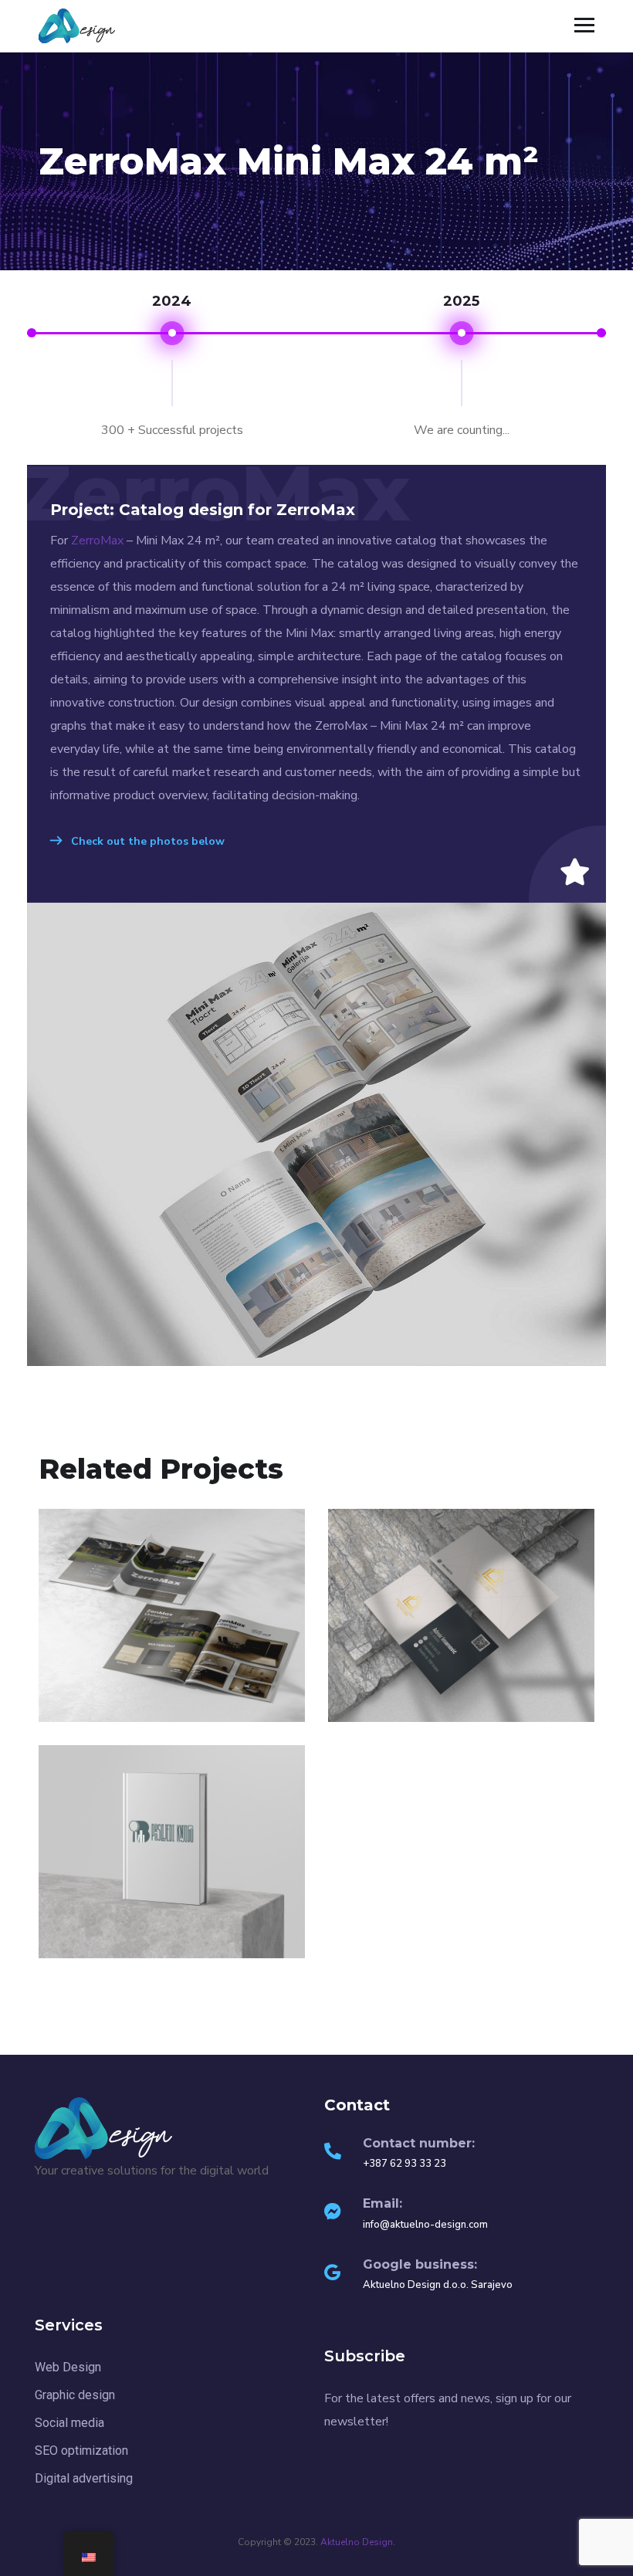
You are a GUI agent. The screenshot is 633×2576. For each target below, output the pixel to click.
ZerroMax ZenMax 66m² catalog (172, 1703)
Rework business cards (461, 1691)
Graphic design (429, 1715)
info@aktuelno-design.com (425, 2225)
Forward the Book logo (172, 1948)
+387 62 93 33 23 (405, 2164)
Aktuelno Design (357, 2542)
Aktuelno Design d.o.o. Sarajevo (438, 2285)
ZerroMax (99, 541)
